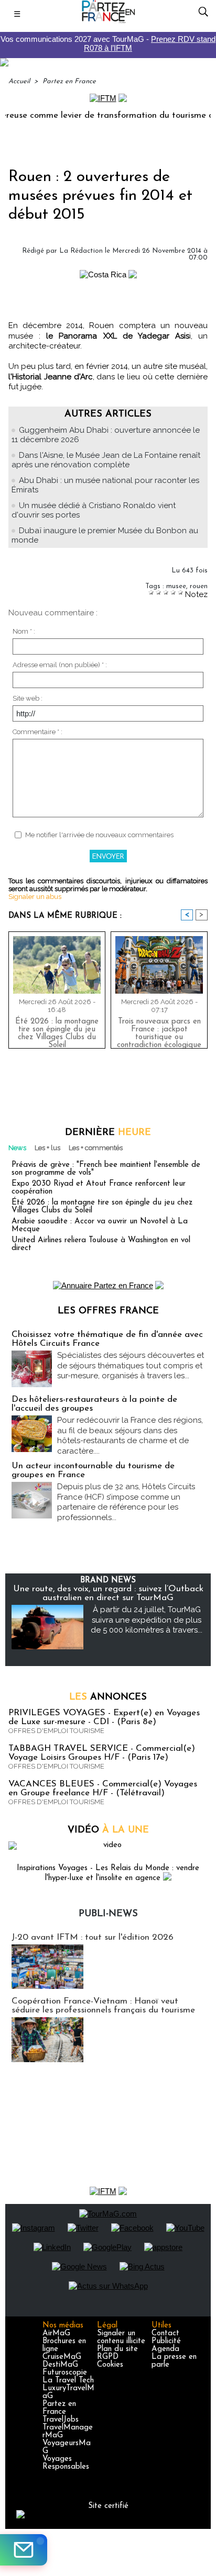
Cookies (110, 2365)
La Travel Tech (68, 2381)
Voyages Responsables (66, 2463)
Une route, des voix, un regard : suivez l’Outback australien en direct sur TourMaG (108, 1593)
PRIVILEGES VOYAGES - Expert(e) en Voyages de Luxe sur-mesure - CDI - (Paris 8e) (104, 1717)
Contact (165, 2333)
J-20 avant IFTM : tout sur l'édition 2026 (93, 1937)
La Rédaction (81, 251)
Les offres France (108, 1311)
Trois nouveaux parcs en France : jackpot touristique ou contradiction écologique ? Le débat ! (159, 1031)
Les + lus (47, 1148)
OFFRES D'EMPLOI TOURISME (56, 1731)
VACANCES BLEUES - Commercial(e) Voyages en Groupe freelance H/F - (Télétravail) (103, 1788)
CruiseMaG (62, 2357)
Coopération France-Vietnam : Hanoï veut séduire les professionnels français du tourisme (103, 2006)
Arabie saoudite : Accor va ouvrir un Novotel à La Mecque (100, 1225)
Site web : (28, 698)
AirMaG (56, 2333)
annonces (108, 1697)
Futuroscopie (65, 2373)
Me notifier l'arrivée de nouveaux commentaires (99, 835)
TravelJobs (61, 2420)
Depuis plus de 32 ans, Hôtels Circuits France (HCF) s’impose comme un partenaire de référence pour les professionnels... (126, 1502)
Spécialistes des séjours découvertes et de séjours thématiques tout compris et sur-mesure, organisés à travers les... (131, 1365)
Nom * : (24, 631)
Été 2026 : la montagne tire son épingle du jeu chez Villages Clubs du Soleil (57, 1031)
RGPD (108, 2357)
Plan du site (117, 2349)
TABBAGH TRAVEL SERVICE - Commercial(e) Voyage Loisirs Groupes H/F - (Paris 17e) (102, 1753)
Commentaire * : (37, 732)
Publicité (166, 2341)
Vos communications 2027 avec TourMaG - (108, 43)
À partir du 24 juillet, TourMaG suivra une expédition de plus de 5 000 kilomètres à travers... (147, 1620)
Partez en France (69, 81)
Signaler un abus (35, 897)
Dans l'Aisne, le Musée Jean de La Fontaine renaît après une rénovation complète (106, 460)
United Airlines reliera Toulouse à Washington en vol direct (101, 1244)
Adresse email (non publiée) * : (60, 665)
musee (176, 586)
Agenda (165, 2349)
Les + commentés (96, 1148)
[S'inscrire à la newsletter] (24, 2550)
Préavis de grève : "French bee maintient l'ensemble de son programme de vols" (106, 1169)
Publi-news (108, 1914)
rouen (199, 586)
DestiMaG (60, 2365)
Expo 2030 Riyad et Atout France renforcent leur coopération (99, 1188)
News (17, 1148)
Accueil (19, 81)
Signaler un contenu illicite (121, 2337)
